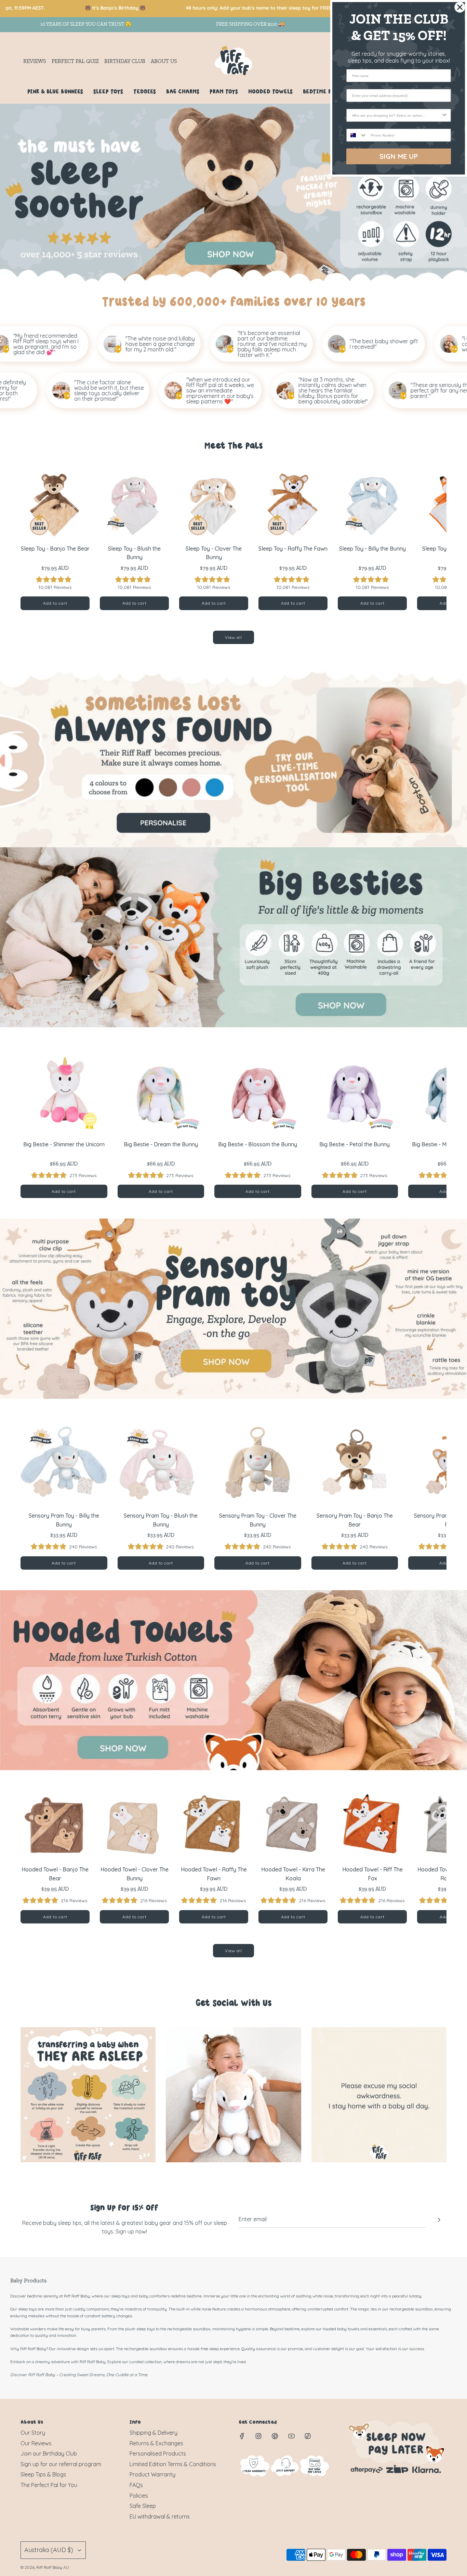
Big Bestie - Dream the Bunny (161, 1144)
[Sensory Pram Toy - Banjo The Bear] (355, 1463)
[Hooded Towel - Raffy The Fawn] (214, 1825)
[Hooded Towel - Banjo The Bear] (55, 1825)
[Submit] (439, 2220)
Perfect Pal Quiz (75, 61)
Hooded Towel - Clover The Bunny (135, 1874)
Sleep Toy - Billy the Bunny (372, 549)
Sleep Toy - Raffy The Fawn (293, 549)
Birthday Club (125, 61)
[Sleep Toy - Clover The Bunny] (214, 504)
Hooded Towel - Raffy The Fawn (214, 1874)
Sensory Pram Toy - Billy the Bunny (64, 1520)
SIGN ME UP (399, 156)
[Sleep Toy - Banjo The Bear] (55, 504)
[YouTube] (291, 2436)
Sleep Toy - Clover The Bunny (214, 553)
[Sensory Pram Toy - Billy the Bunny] (64, 1463)
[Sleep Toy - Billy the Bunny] (372, 504)
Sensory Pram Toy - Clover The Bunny (258, 1520)
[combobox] (397, 115)
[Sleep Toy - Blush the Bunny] (134, 504)
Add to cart (55, 603)
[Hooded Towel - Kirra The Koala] (293, 1825)
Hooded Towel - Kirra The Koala (293, 1874)
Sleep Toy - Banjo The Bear (55, 549)
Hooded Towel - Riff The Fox (372, 1874)
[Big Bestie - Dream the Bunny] (161, 1091)
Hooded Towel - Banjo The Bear (55, 1874)
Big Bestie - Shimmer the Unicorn (64, 1144)
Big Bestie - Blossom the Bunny (258, 1144)
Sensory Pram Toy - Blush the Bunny (161, 1520)
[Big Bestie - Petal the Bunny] (355, 1091)
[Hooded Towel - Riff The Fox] (372, 1825)
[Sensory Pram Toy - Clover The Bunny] (258, 1463)
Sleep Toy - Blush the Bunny (134, 553)
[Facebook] (242, 2436)
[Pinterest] (275, 2436)
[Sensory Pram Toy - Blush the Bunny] (161, 1463)
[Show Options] (444, 115)
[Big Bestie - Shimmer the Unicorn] (64, 1091)
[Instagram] (258, 2436)
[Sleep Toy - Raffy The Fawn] (293, 504)
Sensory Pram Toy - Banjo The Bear (355, 1520)
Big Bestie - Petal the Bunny (355, 1144)
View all (233, 637)
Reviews (35, 61)
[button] (33, 540)
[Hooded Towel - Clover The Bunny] (134, 1825)
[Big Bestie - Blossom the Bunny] (258, 1091)
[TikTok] (308, 2436)
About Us (164, 61)
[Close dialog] (460, 7)
